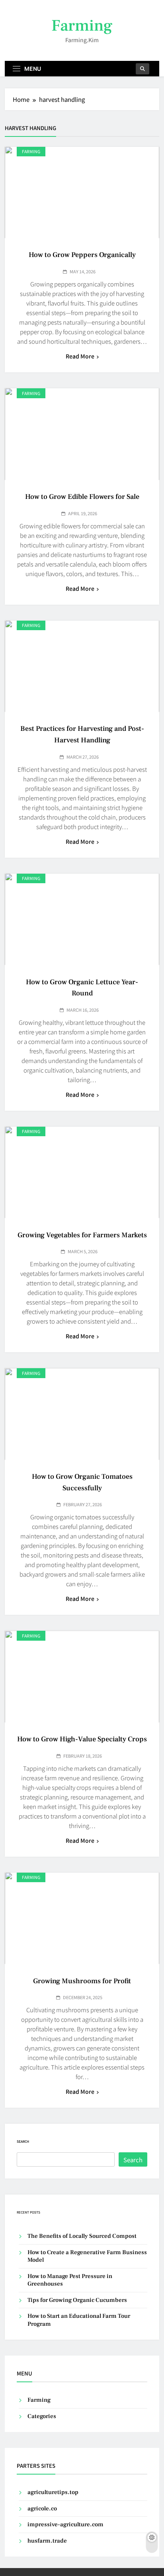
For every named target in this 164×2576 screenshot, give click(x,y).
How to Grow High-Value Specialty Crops (82, 1739)
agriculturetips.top (53, 2492)
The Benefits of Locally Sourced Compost (82, 2236)
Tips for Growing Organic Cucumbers (77, 2300)
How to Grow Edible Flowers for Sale (82, 497)
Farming (82, 26)
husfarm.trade (47, 2541)
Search (23, 2141)
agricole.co (42, 2509)
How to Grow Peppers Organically (82, 255)
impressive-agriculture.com (65, 2524)
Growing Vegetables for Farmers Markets (82, 1235)
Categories (42, 2416)
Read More (80, 356)
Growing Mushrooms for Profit (82, 1981)
